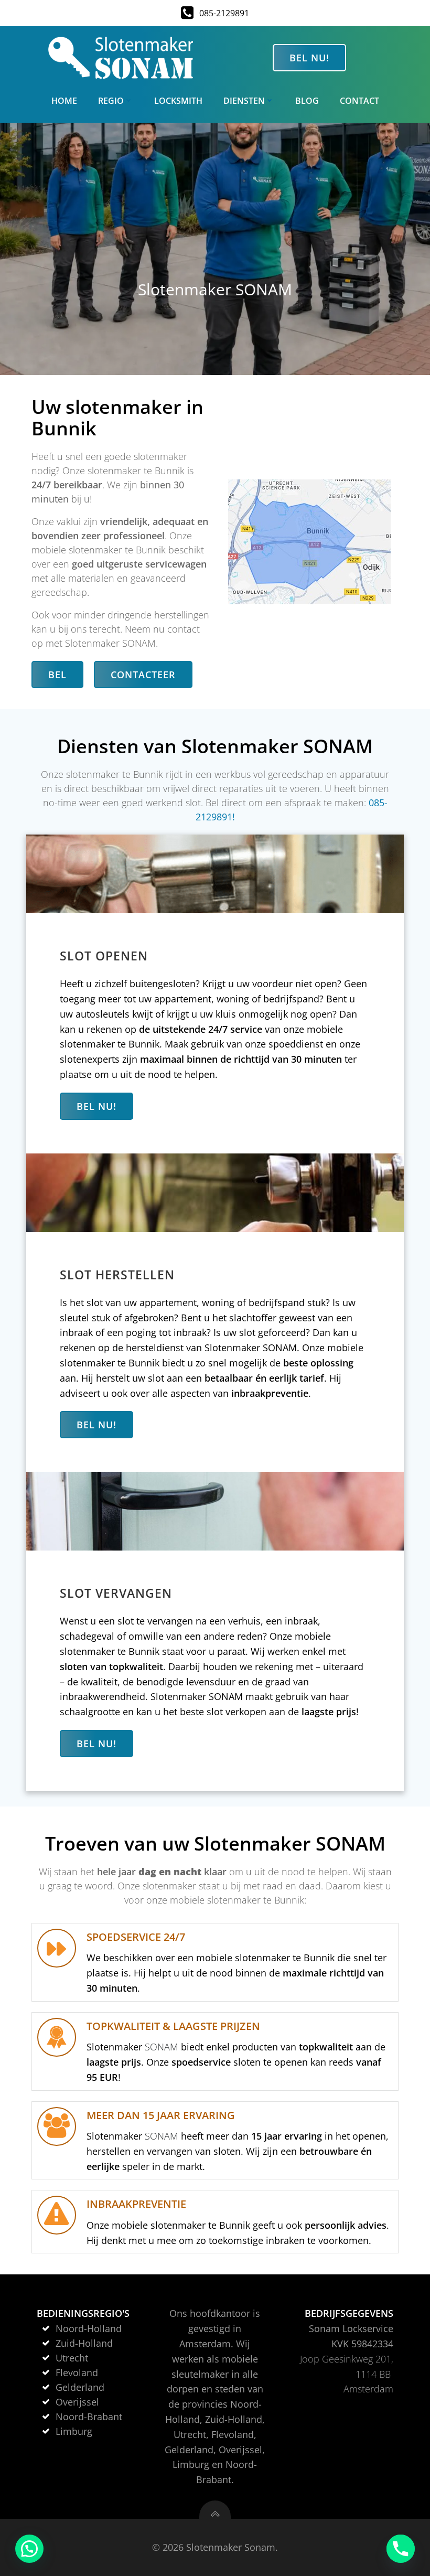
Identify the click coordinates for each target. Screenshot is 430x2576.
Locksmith (178, 101)
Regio (111, 101)
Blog (307, 101)
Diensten (244, 101)
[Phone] (401, 2549)
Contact (359, 101)
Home (64, 101)
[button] (29, 2549)
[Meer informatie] (215, 2510)
